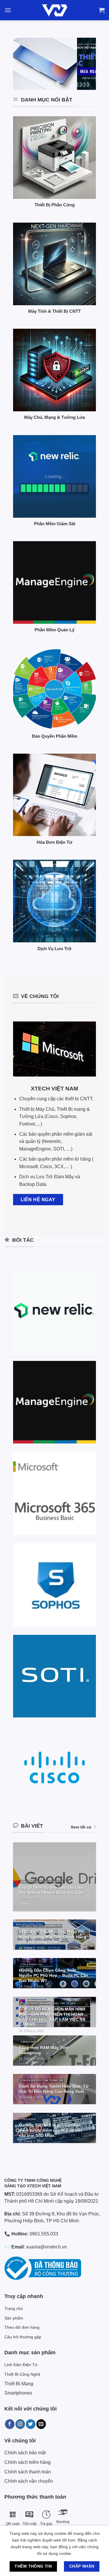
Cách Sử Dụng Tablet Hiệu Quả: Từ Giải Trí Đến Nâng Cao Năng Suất (54, 2089)
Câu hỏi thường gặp (23, 2337)
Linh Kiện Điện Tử (21, 2365)
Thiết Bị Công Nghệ (22, 2374)
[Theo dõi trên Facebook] (10, 2424)
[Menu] (8, 10)
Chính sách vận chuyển (29, 2481)
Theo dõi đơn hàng (22, 2327)
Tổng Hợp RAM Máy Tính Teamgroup (44, 2050)
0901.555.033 (44, 2234)
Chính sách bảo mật (25, 2453)
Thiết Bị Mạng (19, 2384)
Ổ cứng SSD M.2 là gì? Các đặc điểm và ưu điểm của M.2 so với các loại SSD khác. (50, 2130)
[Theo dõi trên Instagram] (20, 2424)
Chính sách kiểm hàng (27, 2462)
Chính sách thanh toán (28, 2472)
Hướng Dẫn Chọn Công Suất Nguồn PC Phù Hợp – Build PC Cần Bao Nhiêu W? (54, 1975)
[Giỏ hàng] (102, 10)
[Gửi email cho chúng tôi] (41, 2424)
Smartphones (18, 2393)
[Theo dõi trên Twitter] (31, 2424)
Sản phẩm (14, 2318)
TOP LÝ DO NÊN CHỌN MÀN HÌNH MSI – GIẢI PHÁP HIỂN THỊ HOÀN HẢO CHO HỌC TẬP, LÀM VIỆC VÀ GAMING (52, 2017)
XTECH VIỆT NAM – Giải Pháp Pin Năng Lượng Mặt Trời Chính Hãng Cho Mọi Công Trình (53, 1937)
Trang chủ (14, 2308)
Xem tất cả (81, 1827)
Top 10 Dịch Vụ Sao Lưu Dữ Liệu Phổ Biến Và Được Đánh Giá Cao (51, 1890)
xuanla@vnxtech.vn (47, 2247)
